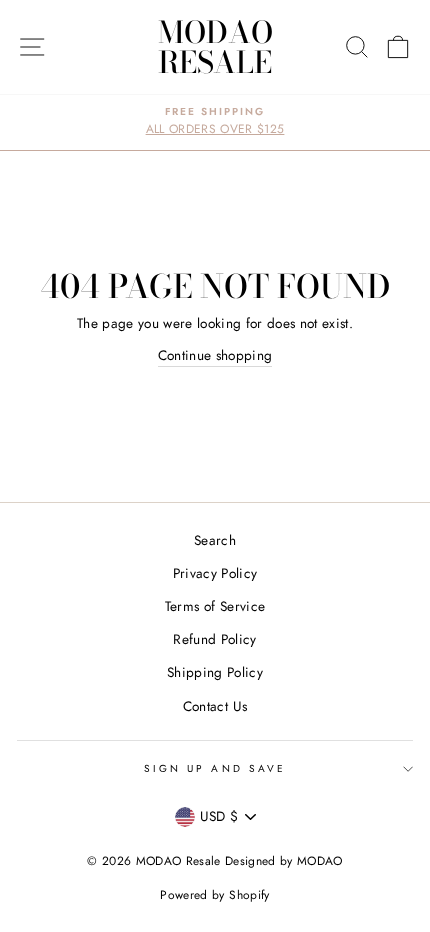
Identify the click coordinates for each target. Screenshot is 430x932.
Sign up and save (215, 768)
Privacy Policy (215, 573)
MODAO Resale (215, 47)
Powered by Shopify (214, 895)
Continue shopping (215, 355)
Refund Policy (214, 639)
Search (215, 540)
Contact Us (215, 706)
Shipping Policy (215, 672)
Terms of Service (215, 606)
